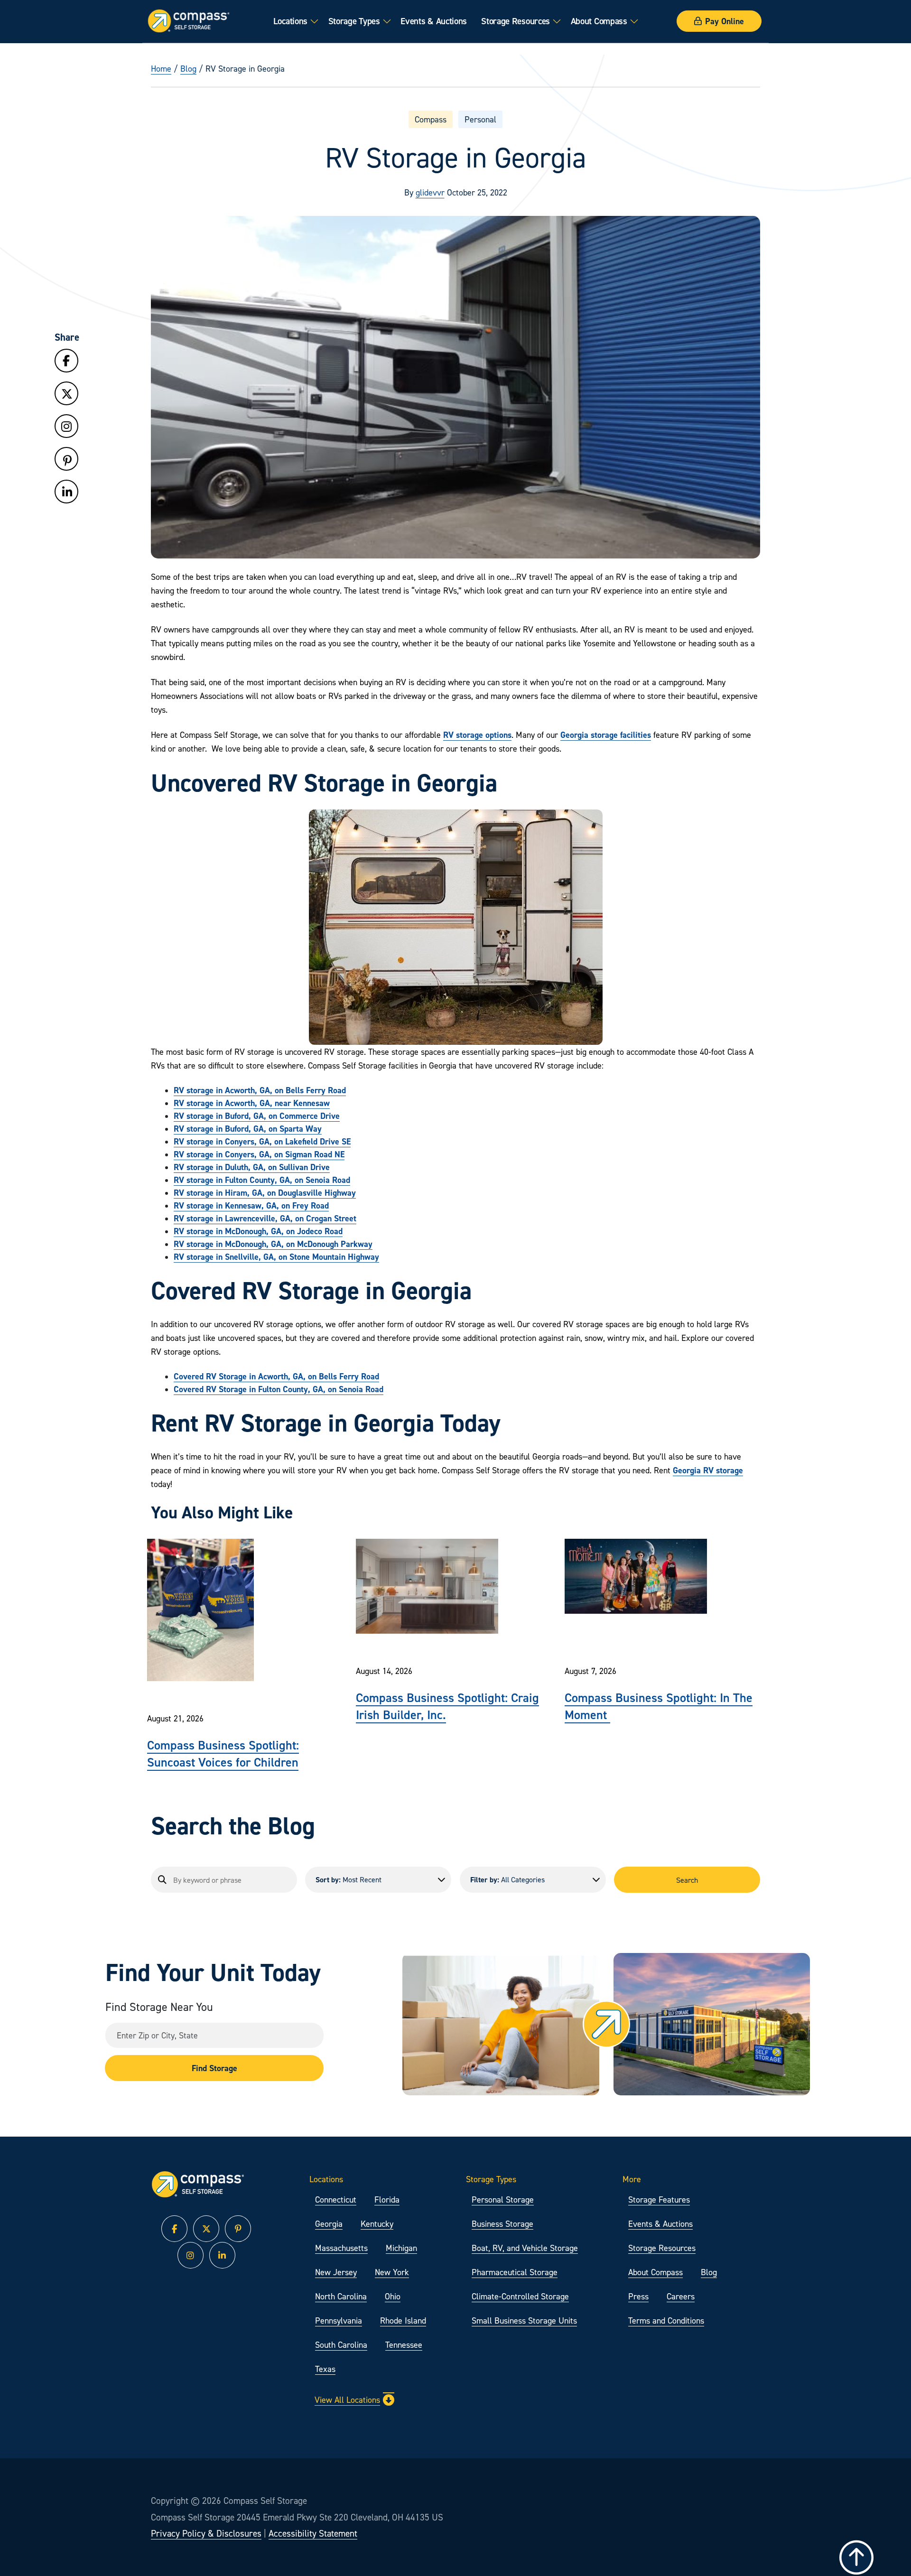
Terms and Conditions (666, 2320)
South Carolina (341, 2345)
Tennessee (404, 2345)
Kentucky (377, 2224)
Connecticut (336, 2199)
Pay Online (725, 21)
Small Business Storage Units (524, 2320)
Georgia (329, 2224)
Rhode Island (403, 2320)
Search (687, 1880)
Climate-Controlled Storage (520, 2296)
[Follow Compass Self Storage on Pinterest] (66, 461)
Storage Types (354, 21)
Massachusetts (341, 2248)
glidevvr (430, 192)
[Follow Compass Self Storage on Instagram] (66, 427)
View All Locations (347, 2400)
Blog (188, 69)
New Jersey (336, 2272)
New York (392, 2272)
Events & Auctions (434, 21)
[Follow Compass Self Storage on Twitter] (66, 394)
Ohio (393, 2296)
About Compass (599, 21)
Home (161, 69)
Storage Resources (516, 21)
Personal (480, 119)
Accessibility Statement (313, 2533)
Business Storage (502, 2224)
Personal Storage (503, 2199)
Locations (290, 21)
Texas (325, 2369)
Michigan (401, 2248)
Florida (387, 2199)
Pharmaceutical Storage (515, 2272)
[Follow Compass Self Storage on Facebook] (66, 361)
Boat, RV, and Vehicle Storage (525, 2248)
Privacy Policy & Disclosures (206, 2533)
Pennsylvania (339, 2320)
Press (638, 2296)
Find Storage (214, 2068)
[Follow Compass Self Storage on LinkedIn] (66, 492)
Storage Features (659, 2199)
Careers (681, 2296)
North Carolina (341, 2296)
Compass (431, 119)
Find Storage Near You (159, 2007)
